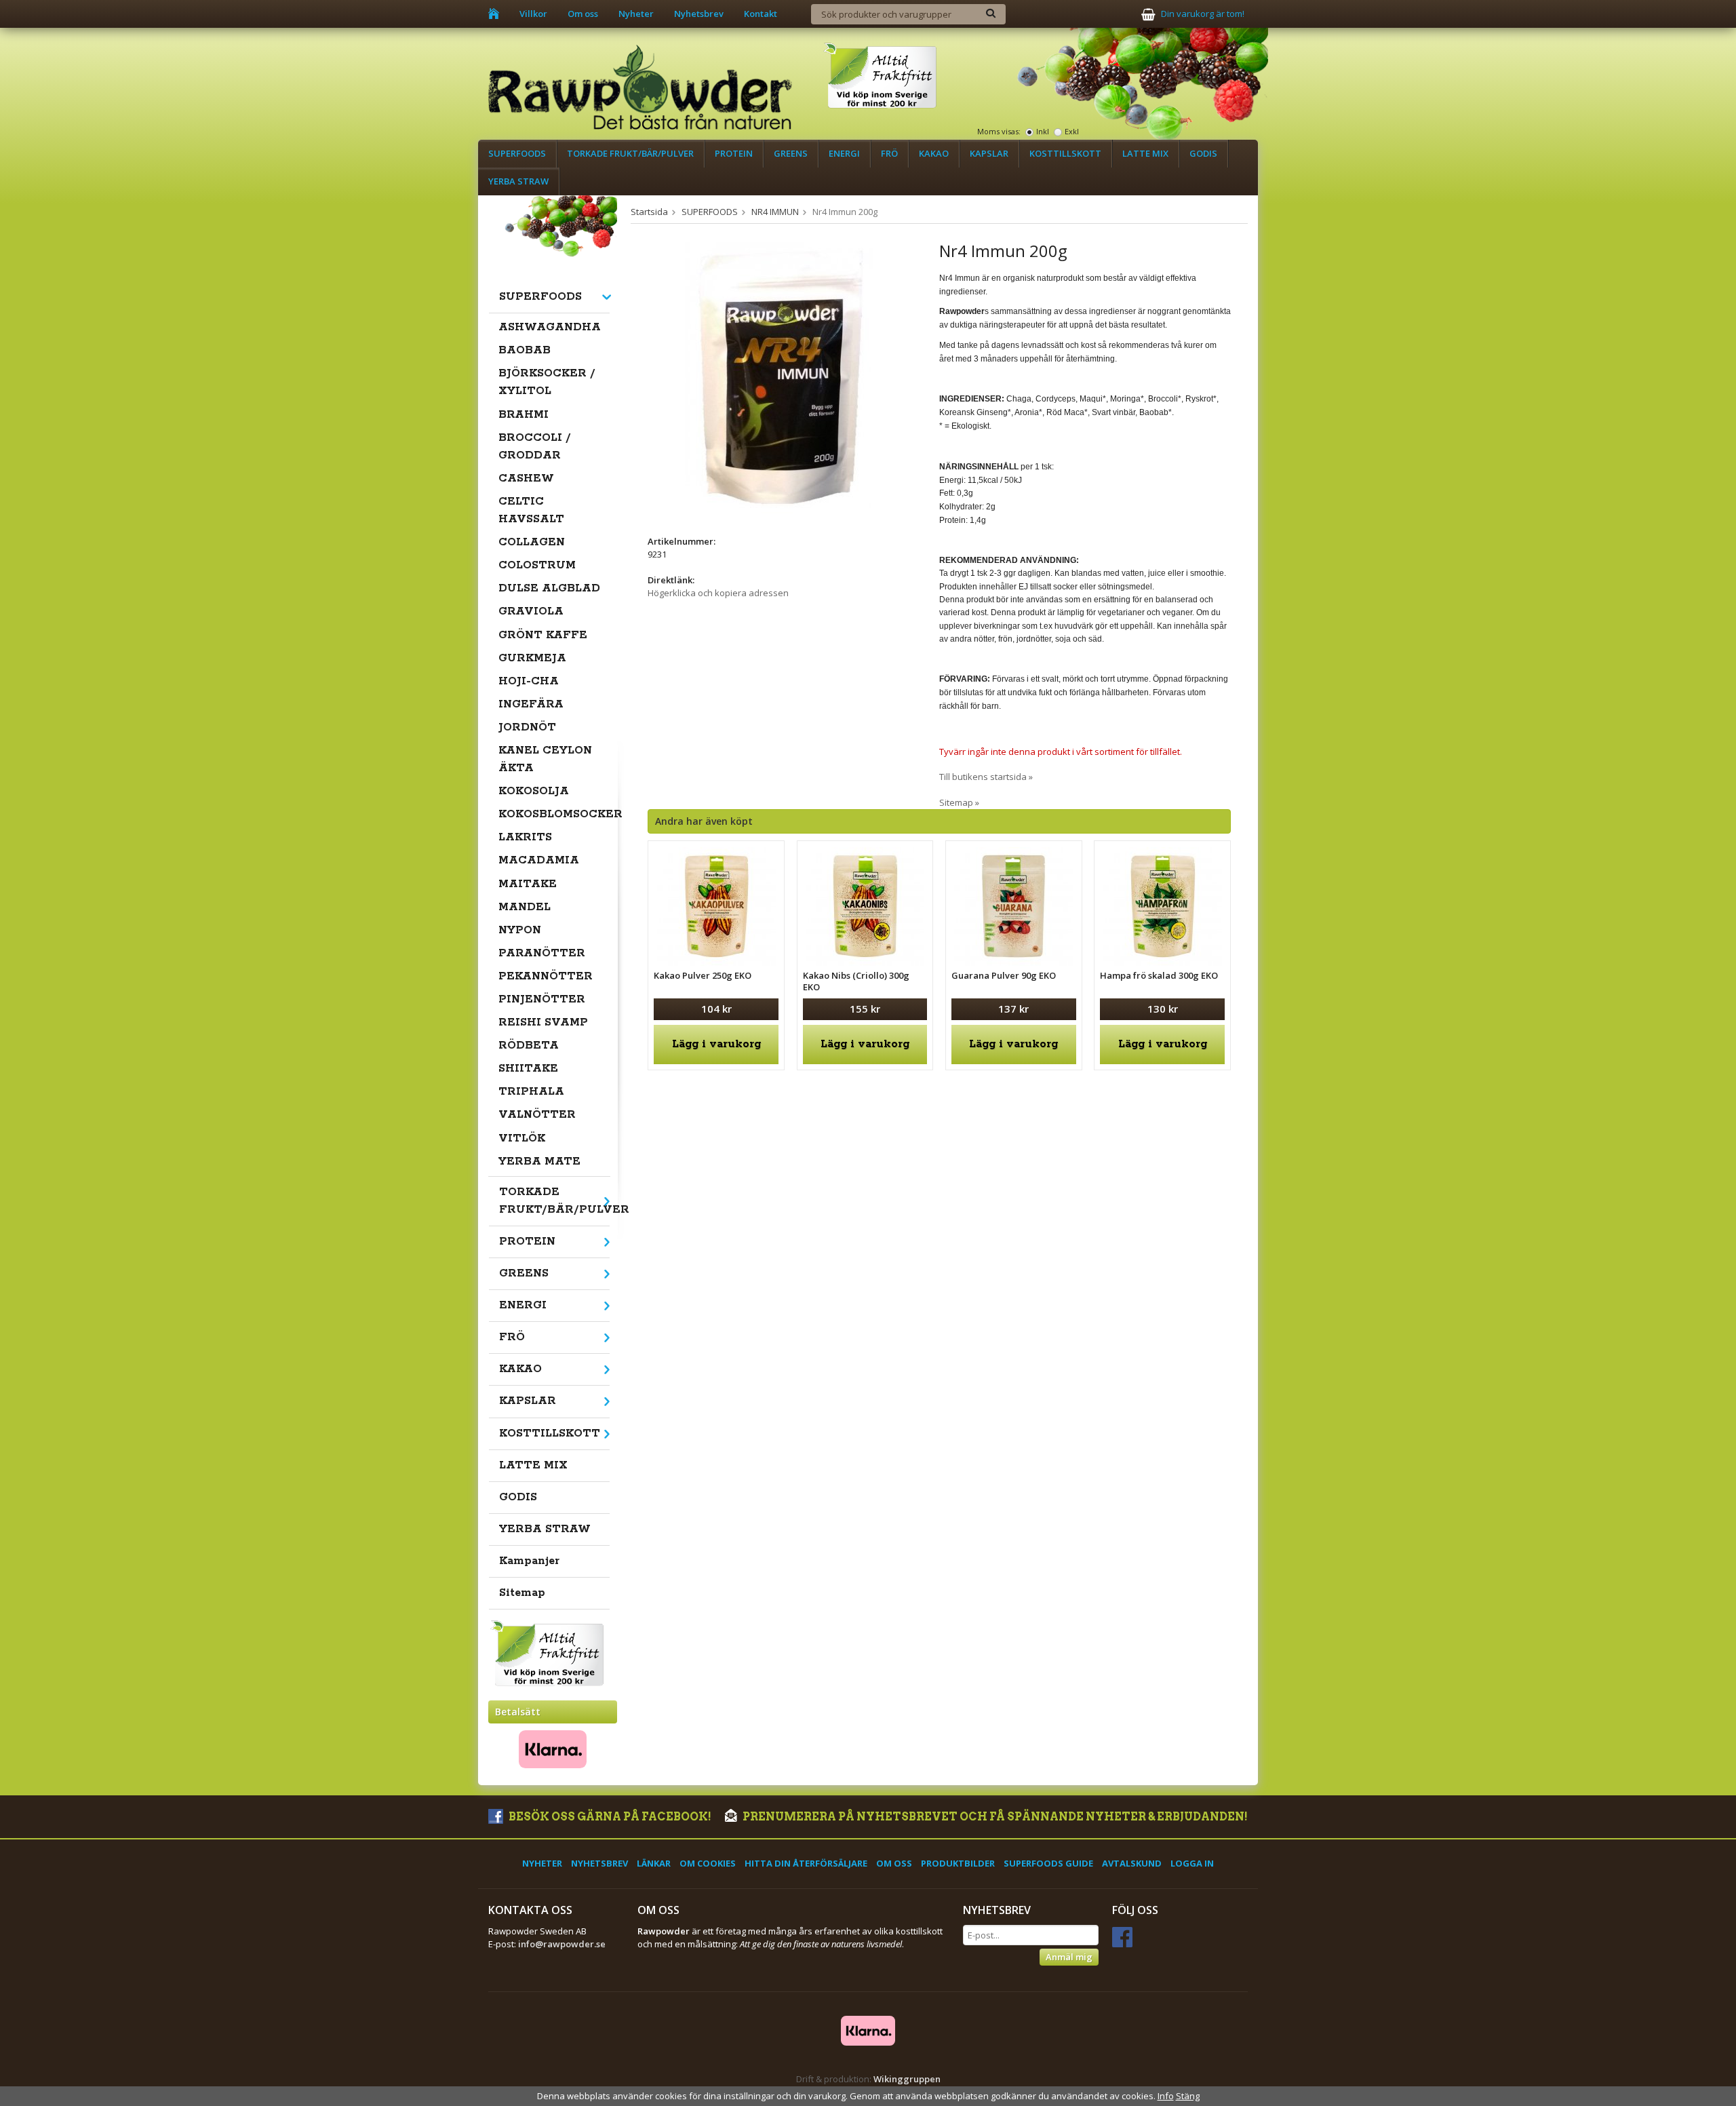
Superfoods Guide (1048, 1863)
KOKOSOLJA (534, 791)
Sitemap (522, 1593)
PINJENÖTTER (542, 999)
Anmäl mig (1069, 1957)
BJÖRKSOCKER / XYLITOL (547, 382)
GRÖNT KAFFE (543, 635)
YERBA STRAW (518, 181)
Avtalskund (1132, 1863)
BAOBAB (525, 350)
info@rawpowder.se (562, 1944)
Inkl (1043, 131)
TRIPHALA (531, 1092)
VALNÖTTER (537, 1115)
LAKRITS (525, 837)
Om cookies (708, 1863)
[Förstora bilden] (779, 376)
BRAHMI (524, 415)
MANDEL (525, 907)
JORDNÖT (527, 727)
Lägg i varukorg (716, 1044)
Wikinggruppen (907, 2079)
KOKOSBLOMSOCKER (554, 814)
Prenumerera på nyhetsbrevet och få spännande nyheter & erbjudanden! (994, 1817)
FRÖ (889, 153)
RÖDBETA (529, 1046)
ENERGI (844, 153)
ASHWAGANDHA (550, 327)
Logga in (1192, 1863)
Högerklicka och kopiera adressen (718, 593)
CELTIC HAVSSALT (531, 510)
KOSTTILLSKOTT (1065, 153)
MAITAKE (528, 884)
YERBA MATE (539, 1162)
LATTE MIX (1145, 153)
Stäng (1188, 2096)
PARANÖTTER (542, 953)
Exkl (1072, 131)
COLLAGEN (532, 542)
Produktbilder (958, 1863)
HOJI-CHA (529, 681)
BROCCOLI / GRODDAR (535, 447)
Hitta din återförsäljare (806, 1863)
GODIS (1203, 153)
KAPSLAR (989, 153)
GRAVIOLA (531, 611)
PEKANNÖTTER (546, 976)
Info (1166, 2096)
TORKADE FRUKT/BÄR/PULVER (630, 153)
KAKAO (934, 153)
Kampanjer (529, 1561)
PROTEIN (734, 153)
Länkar (654, 1863)
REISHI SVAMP (543, 1022)
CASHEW (526, 479)
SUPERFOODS (517, 153)
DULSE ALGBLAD (549, 588)
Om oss (583, 14)
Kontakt (761, 14)
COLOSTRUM (537, 565)
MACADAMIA (539, 860)
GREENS (791, 153)
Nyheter (636, 14)
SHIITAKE (528, 1069)
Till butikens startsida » (986, 777)
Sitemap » (959, 802)
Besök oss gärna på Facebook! (609, 1817)
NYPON (520, 930)
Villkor (533, 14)
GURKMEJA (532, 658)
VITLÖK (522, 1138)
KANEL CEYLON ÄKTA (545, 759)
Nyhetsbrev (699, 14)
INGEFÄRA (531, 704)
